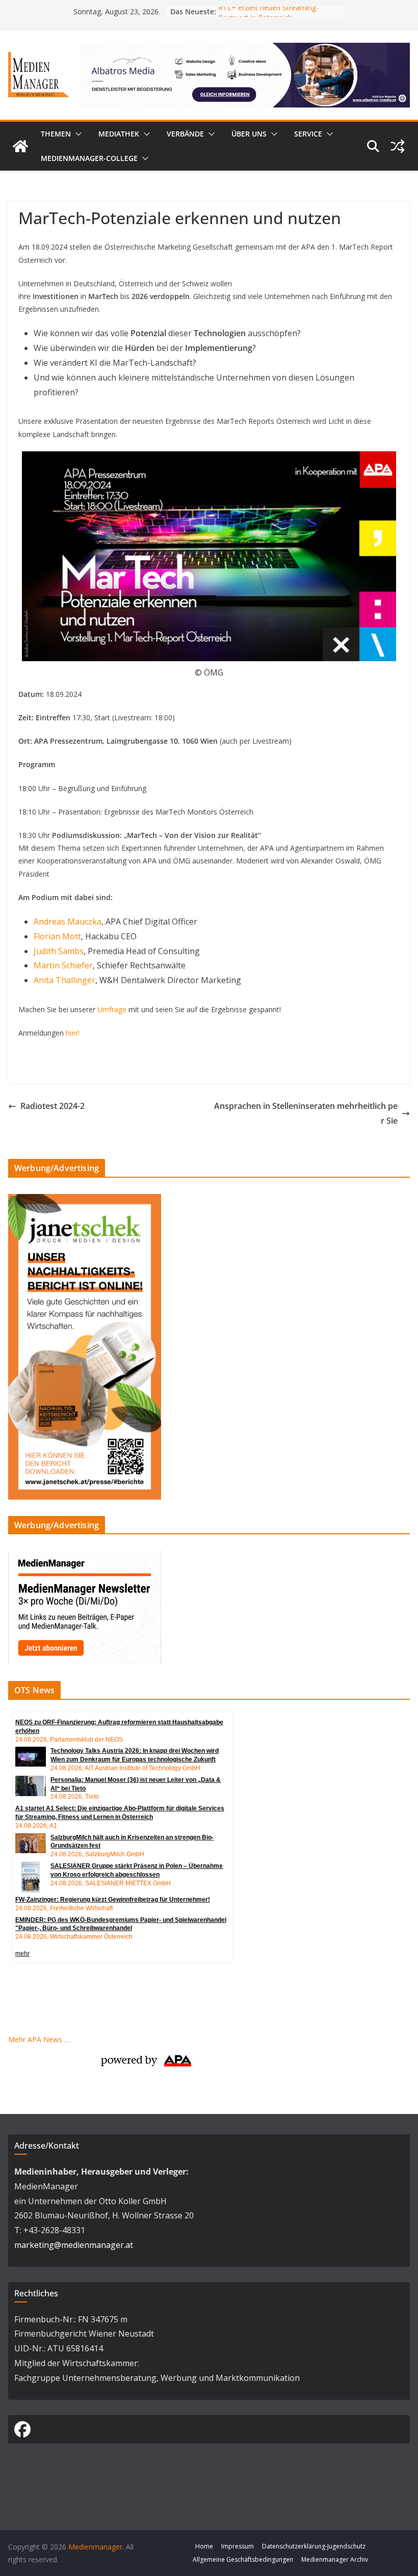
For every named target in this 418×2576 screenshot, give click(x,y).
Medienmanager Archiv (335, 2559)
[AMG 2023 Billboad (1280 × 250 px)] (245, 50)
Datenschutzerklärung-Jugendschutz (314, 2546)
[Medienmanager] (20, 146)
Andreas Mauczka (68, 921)
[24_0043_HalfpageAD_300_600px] (85, 1200)
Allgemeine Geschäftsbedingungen (243, 2559)
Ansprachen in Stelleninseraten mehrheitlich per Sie (306, 1113)
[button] (76, 134)
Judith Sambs (59, 951)
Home (204, 2546)
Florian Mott (57, 936)
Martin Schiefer (63, 965)
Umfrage (112, 1009)
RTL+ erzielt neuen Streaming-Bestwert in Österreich (268, 17)
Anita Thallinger (64, 980)
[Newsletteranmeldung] (85, 1557)
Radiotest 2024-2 (53, 1106)
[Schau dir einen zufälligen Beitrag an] (398, 146)
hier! (73, 1033)
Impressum (238, 2546)
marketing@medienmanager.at (74, 2245)
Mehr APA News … (39, 2039)
